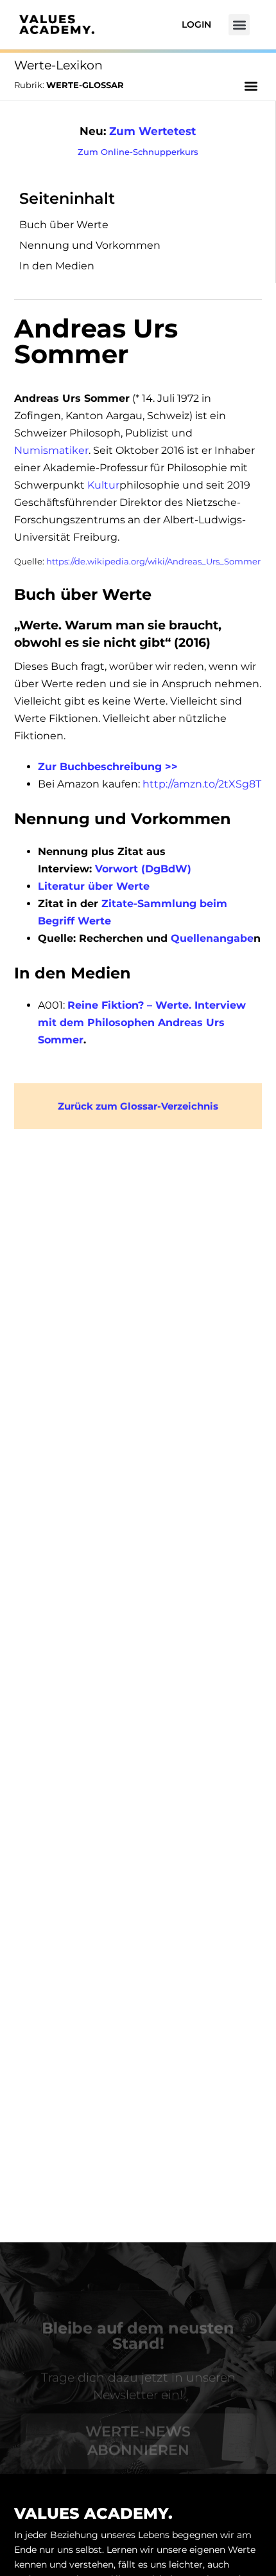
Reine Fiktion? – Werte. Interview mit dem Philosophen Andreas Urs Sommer (142, 1022)
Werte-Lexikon (58, 65)
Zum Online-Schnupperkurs (138, 152)
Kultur (103, 485)
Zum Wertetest (152, 131)
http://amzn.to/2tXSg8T (202, 784)
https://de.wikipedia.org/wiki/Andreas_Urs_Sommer (153, 561)
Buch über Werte (64, 225)
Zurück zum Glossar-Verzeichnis (138, 1106)
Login (196, 24)
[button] (239, 25)
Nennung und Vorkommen (90, 245)
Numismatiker (51, 450)
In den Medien (57, 266)
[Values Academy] (57, 24)
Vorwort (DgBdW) (143, 869)
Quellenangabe (212, 938)
